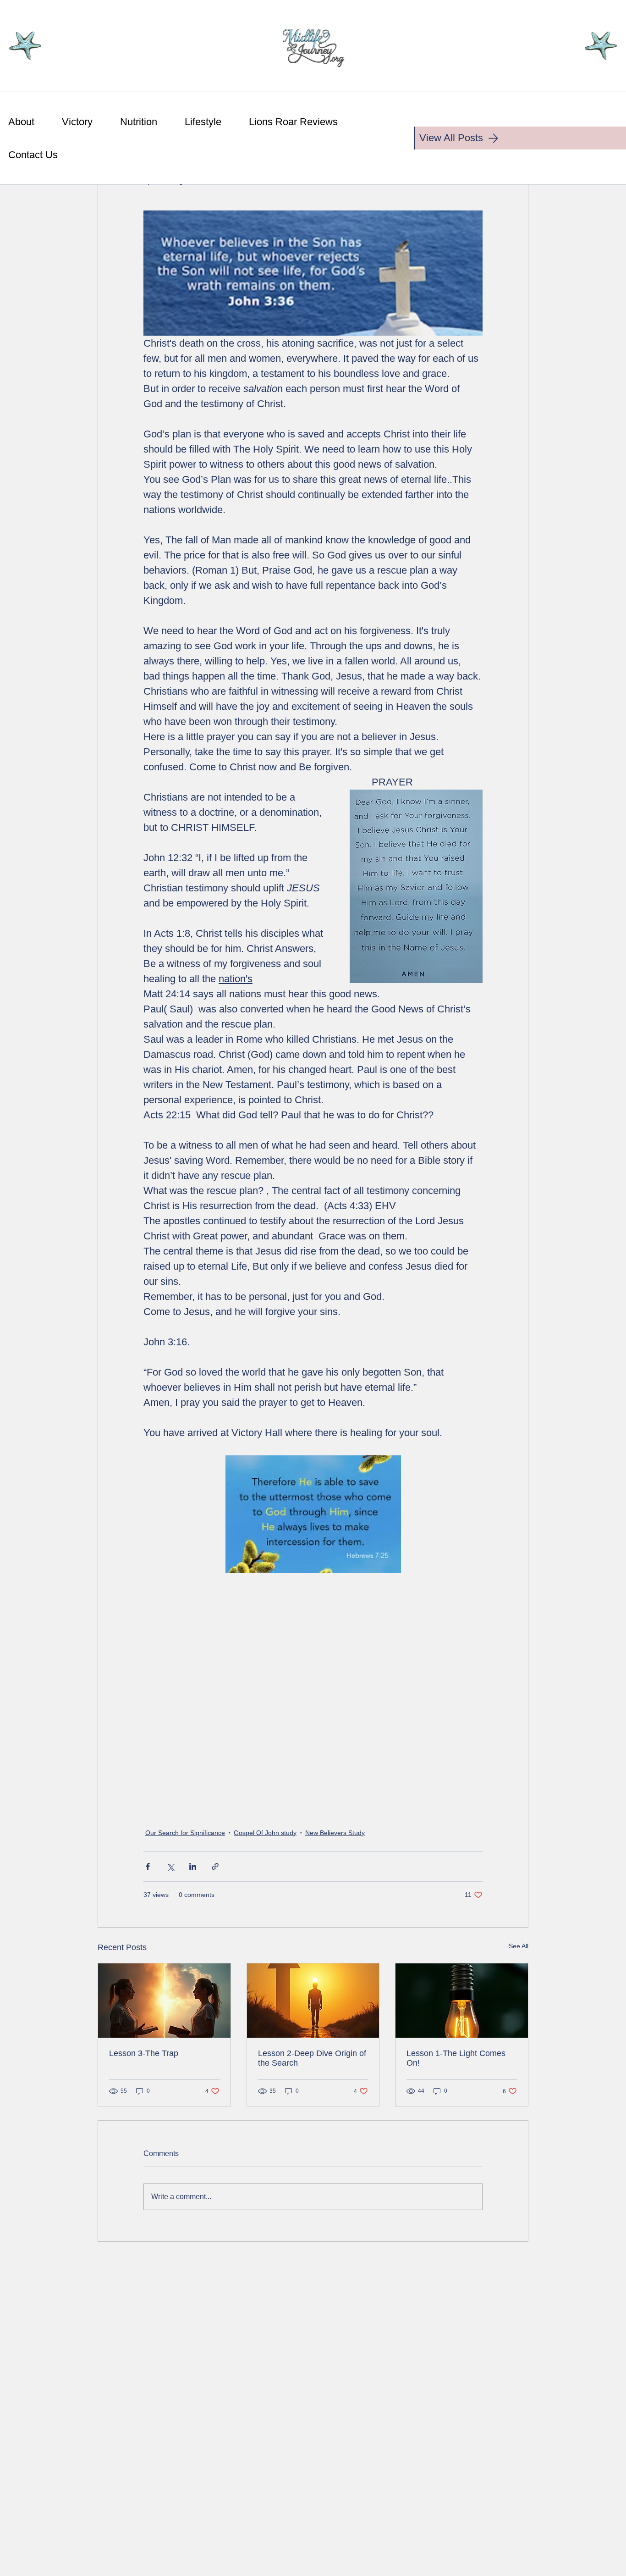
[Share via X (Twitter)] (170, 1866)
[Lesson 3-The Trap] (164, 2001)
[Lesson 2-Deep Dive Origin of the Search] (313, 2001)
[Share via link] (215, 1866)
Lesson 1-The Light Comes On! (456, 2058)
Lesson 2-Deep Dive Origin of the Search (312, 2058)
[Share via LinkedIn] (193, 1866)
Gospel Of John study (265, 1833)
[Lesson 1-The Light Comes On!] (462, 2001)
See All (519, 1946)
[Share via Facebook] (148, 1866)
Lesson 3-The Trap (144, 2053)
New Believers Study (335, 1833)
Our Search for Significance (185, 1833)
